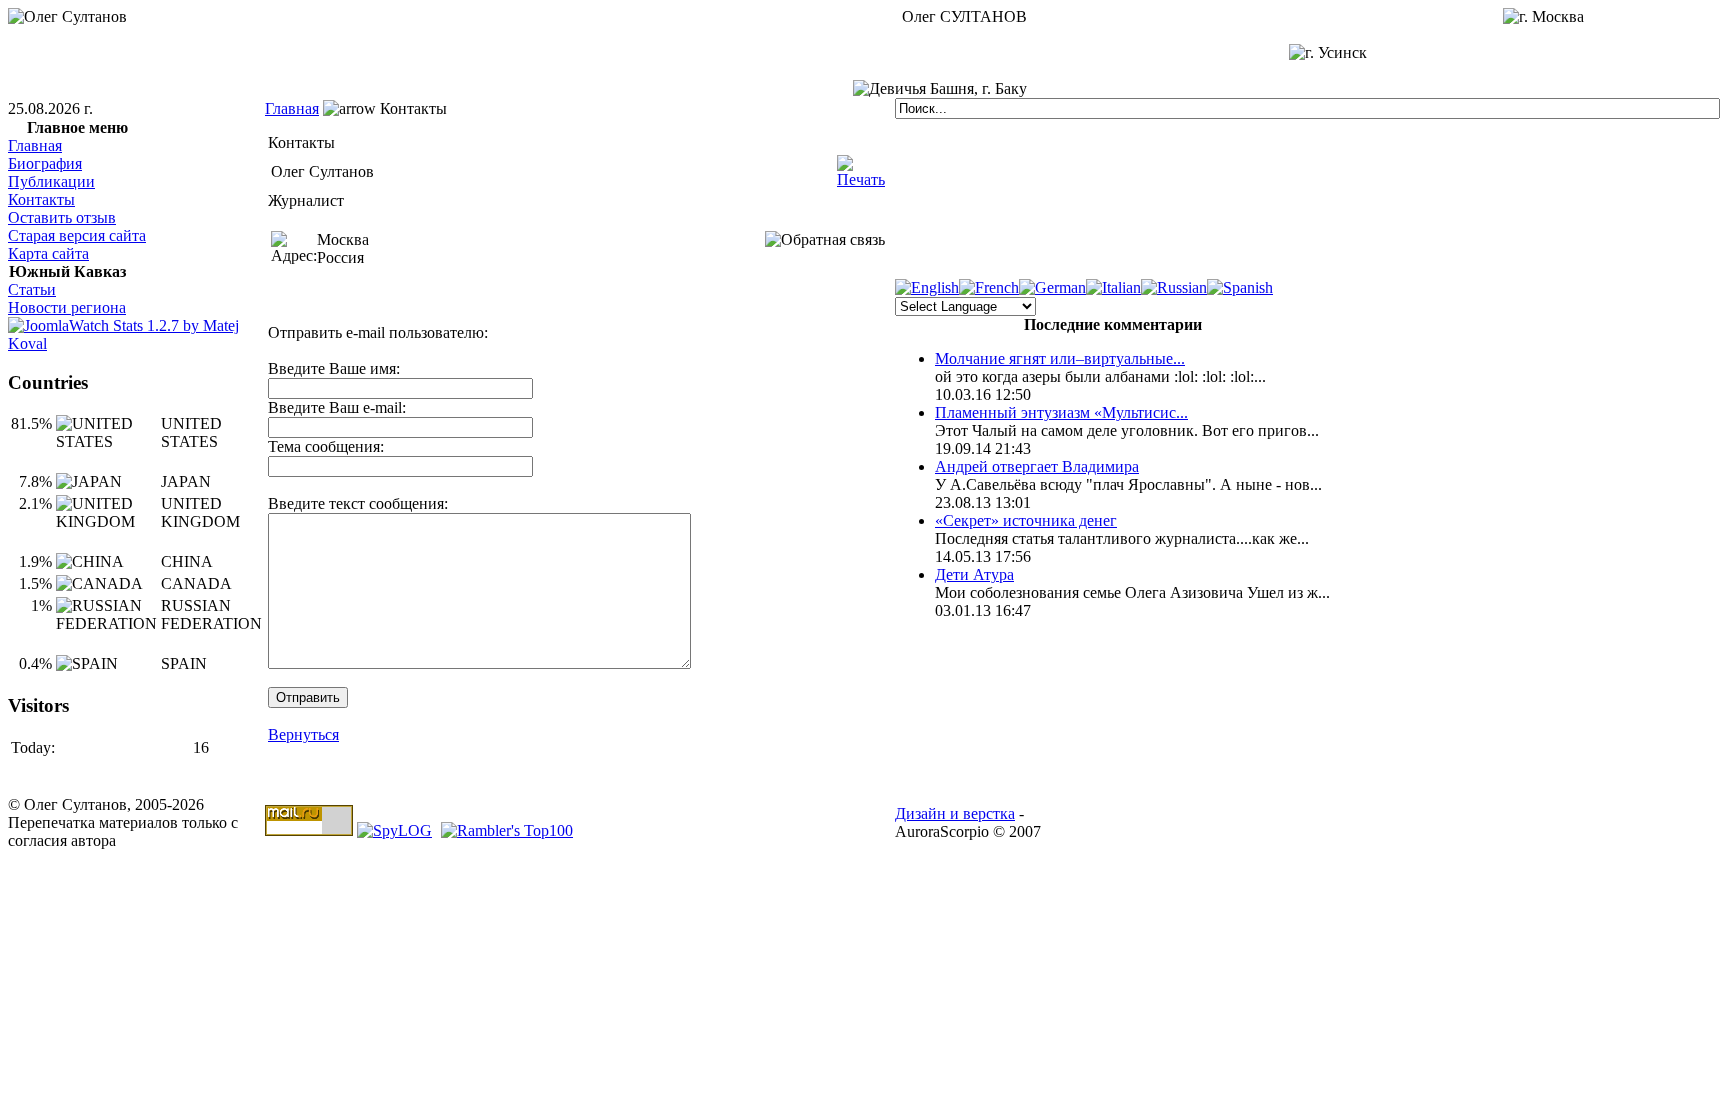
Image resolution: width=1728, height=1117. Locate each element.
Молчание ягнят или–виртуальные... (1060, 358)
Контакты (41, 199)
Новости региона (67, 307)
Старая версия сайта (77, 235)
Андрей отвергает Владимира (1037, 466)
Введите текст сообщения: (358, 503)
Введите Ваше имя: (334, 368)
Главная (292, 108)
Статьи (32, 289)
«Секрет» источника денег (1026, 520)
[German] (1052, 287)
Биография (45, 163)
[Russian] (1174, 287)
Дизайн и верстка (955, 813)
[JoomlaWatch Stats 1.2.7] (136, 343)
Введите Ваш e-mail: (337, 407)
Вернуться (303, 734)
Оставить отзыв (62, 217)
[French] (989, 287)
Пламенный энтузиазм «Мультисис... (1061, 412)
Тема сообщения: (326, 446)
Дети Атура (974, 574)
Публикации (51, 181)
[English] (927, 287)
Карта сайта (48, 253)
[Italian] (1113, 287)
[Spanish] (1240, 287)
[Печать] (861, 166)
